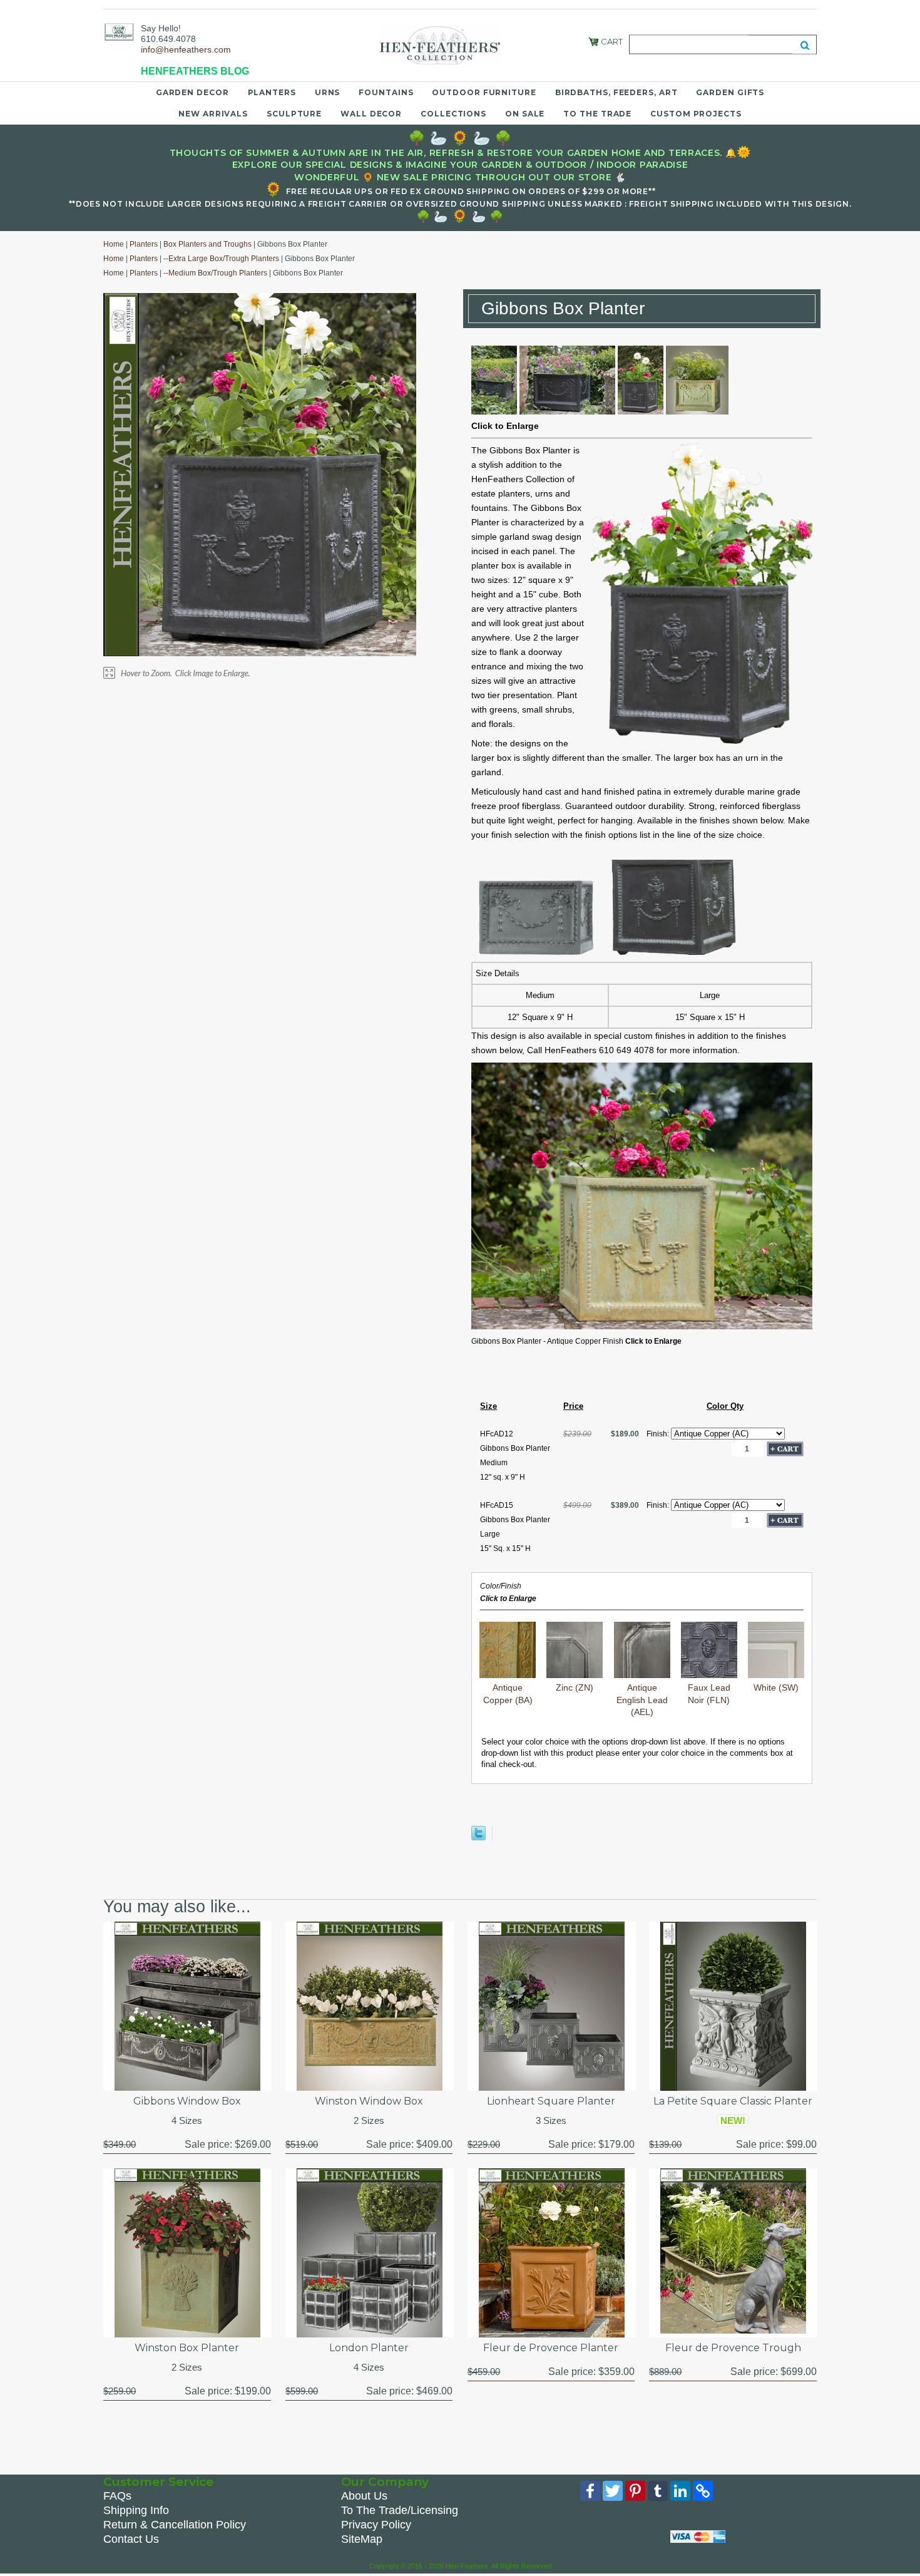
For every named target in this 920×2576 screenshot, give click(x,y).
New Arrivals (213, 114)
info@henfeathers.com (186, 49)
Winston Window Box (369, 2101)
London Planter (369, 2348)
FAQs (117, 2496)
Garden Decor (192, 92)
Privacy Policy (376, 2525)
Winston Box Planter (187, 2348)
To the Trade (597, 114)
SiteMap (362, 2539)
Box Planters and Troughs (207, 244)
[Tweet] (478, 1837)
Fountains (386, 92)
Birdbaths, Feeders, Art (616, 92)
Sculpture (294, 114)
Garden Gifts (730, 92)
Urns (328, 92)
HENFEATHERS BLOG (195, 71)
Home (114, 244)
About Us (364, 2496)
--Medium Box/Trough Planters (215, 273)
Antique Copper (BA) (508, 1693)
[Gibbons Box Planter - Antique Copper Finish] (697, 411)
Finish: (659, 1434)
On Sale (525, 114)
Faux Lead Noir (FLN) (709, 1693)
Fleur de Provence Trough (733, 2348)
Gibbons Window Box (187, 2101)
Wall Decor (371, 114)
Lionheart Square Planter (551, 2101)
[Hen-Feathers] (119, 31)
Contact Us (131, 2539)
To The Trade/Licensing (400, 2510)
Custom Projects (696, 114)
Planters (272, 92)
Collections (453, 114)
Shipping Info (136, 2510)
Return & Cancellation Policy (175, 2525)
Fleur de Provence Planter (551, 2348)
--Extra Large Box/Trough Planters (221, 259)
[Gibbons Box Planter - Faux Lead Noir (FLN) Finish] (494, 411)
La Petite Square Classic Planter (733, 2101)
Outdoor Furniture (484, 92)
